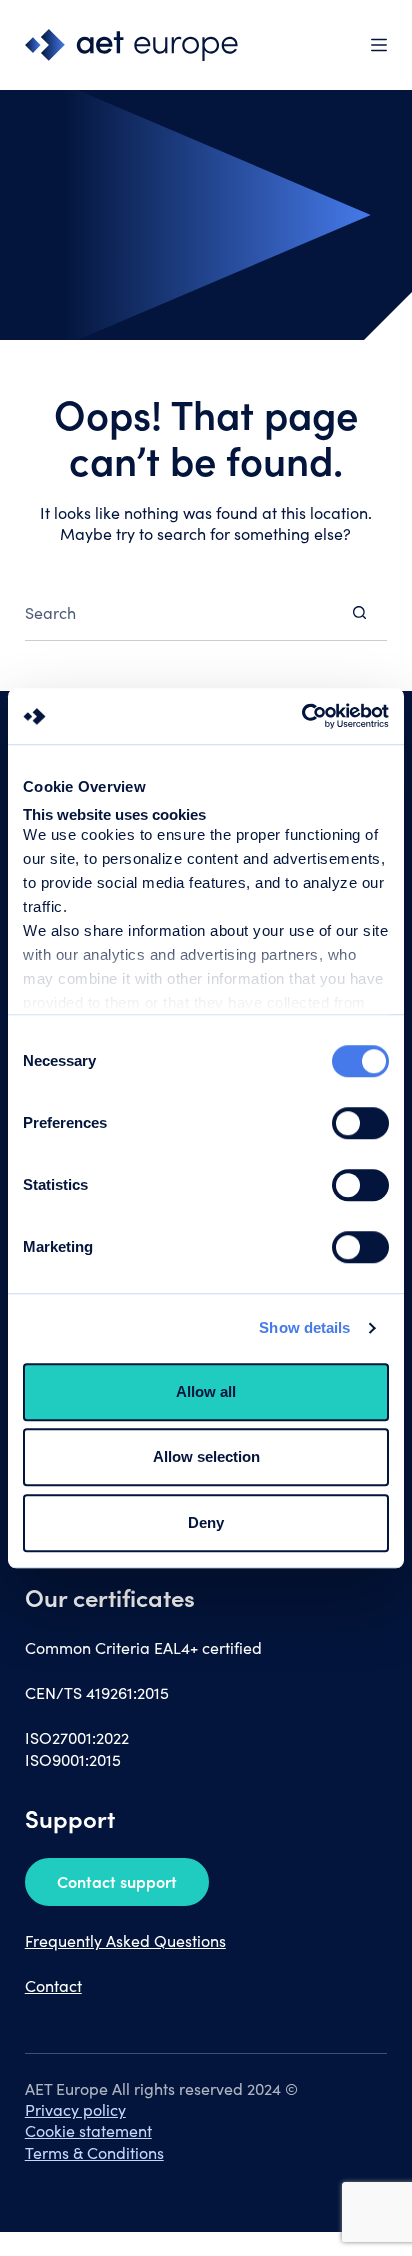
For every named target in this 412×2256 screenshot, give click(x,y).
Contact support (117, 1881)
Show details (304, 1327)
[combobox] (179, 612)
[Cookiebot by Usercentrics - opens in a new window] (301, 716)
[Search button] (359, 612)
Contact (53, 1985)
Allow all (206, 1391)
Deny (206, 1522)
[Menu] (379, 45)
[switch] (360, 1123)
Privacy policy (75, 2109)
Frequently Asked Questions (125, 1940)
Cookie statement (88, 2130)
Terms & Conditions (94, 2152)
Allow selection (206, 1456)
